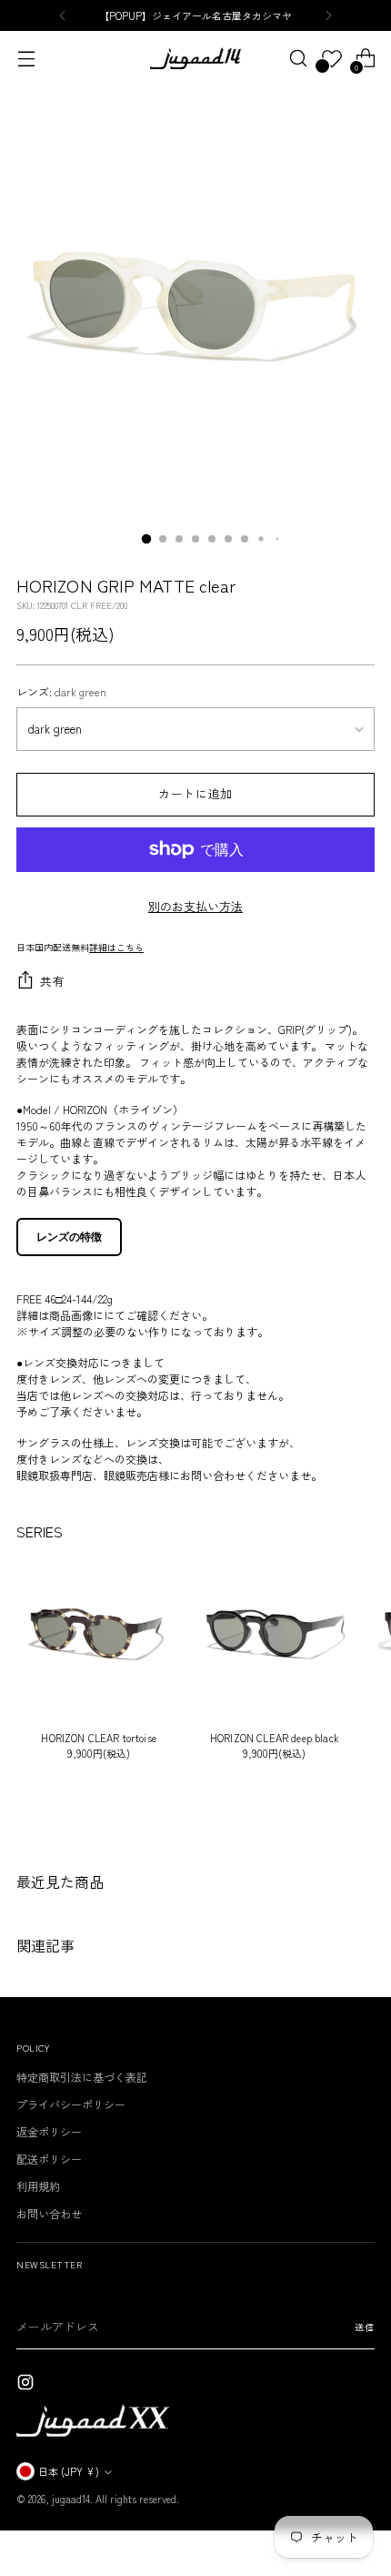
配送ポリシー (49, 2159)
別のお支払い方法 (195, 906)
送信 (365, 2327)
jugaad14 (71, 2499)
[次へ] (328, 15)
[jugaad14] (195, 58)
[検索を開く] (298, 59)
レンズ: (61, 691)
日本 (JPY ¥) (69, 2471)
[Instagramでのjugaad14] (27, 2384)
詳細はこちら (116, 947)
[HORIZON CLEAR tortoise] (99, 1633)
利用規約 (38, 2186)
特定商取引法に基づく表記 (82, 2077)
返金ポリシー (49, 2131)
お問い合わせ (49, 2213)
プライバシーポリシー (71, 2104)
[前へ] (63, 15)
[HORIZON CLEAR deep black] (274, 1633)
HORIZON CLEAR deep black (275, 1738)
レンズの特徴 (69, 1237)
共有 (52, 981)
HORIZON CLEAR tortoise (99, 1738)
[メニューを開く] (26, 59)
